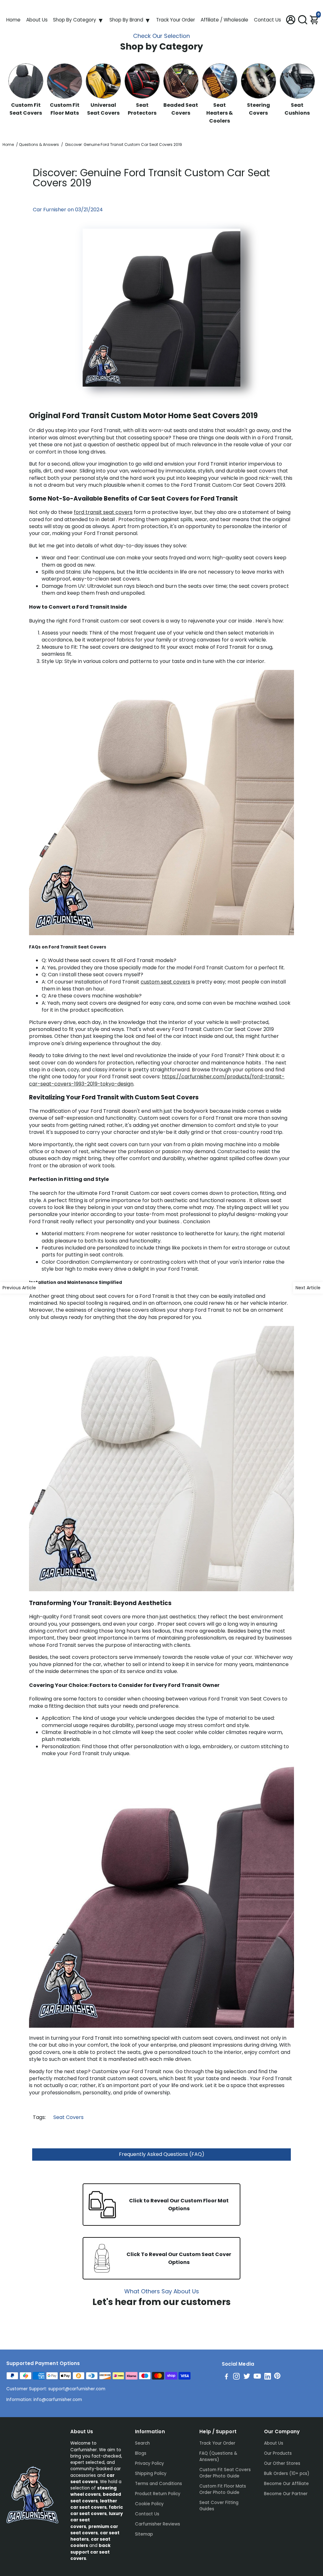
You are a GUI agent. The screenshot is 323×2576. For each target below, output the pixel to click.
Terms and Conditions (159, 2484)
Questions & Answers (39, 144)
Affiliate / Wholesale (224, 20)
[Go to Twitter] (247, 2377)
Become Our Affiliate (286, 2484)
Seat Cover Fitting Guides (219, 2506)
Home (13, 20)
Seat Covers (68, 2117)
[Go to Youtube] (257, 2377)
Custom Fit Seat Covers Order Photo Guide (225, 2473)
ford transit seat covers (103, 512)
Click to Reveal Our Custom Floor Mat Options (179, 2205)
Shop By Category (75, 20)
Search (142, 2443)
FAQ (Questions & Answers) (218, 2456)
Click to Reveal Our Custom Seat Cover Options (179, 2258)
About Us (37, 20)
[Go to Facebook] (226, 2377)
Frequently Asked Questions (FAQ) (162, 2154)
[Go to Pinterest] (277, 2377)
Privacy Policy (150, 2463)
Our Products (278, 2453)
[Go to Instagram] (236, 2377)
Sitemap (144, 2534)
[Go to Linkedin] (268, 2377)
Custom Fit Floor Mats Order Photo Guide (223, 2489)
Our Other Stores (282, 2463)
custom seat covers (165, 982)
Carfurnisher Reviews (158, 2524)
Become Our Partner (286, 2494)
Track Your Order (176, 20)
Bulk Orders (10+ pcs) (287, 2474)
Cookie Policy (149, 2504)
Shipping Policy (151, 2474)
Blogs (141, 2453)
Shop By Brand (126, 20)
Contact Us (267, 20)
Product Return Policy (158, 2494)
